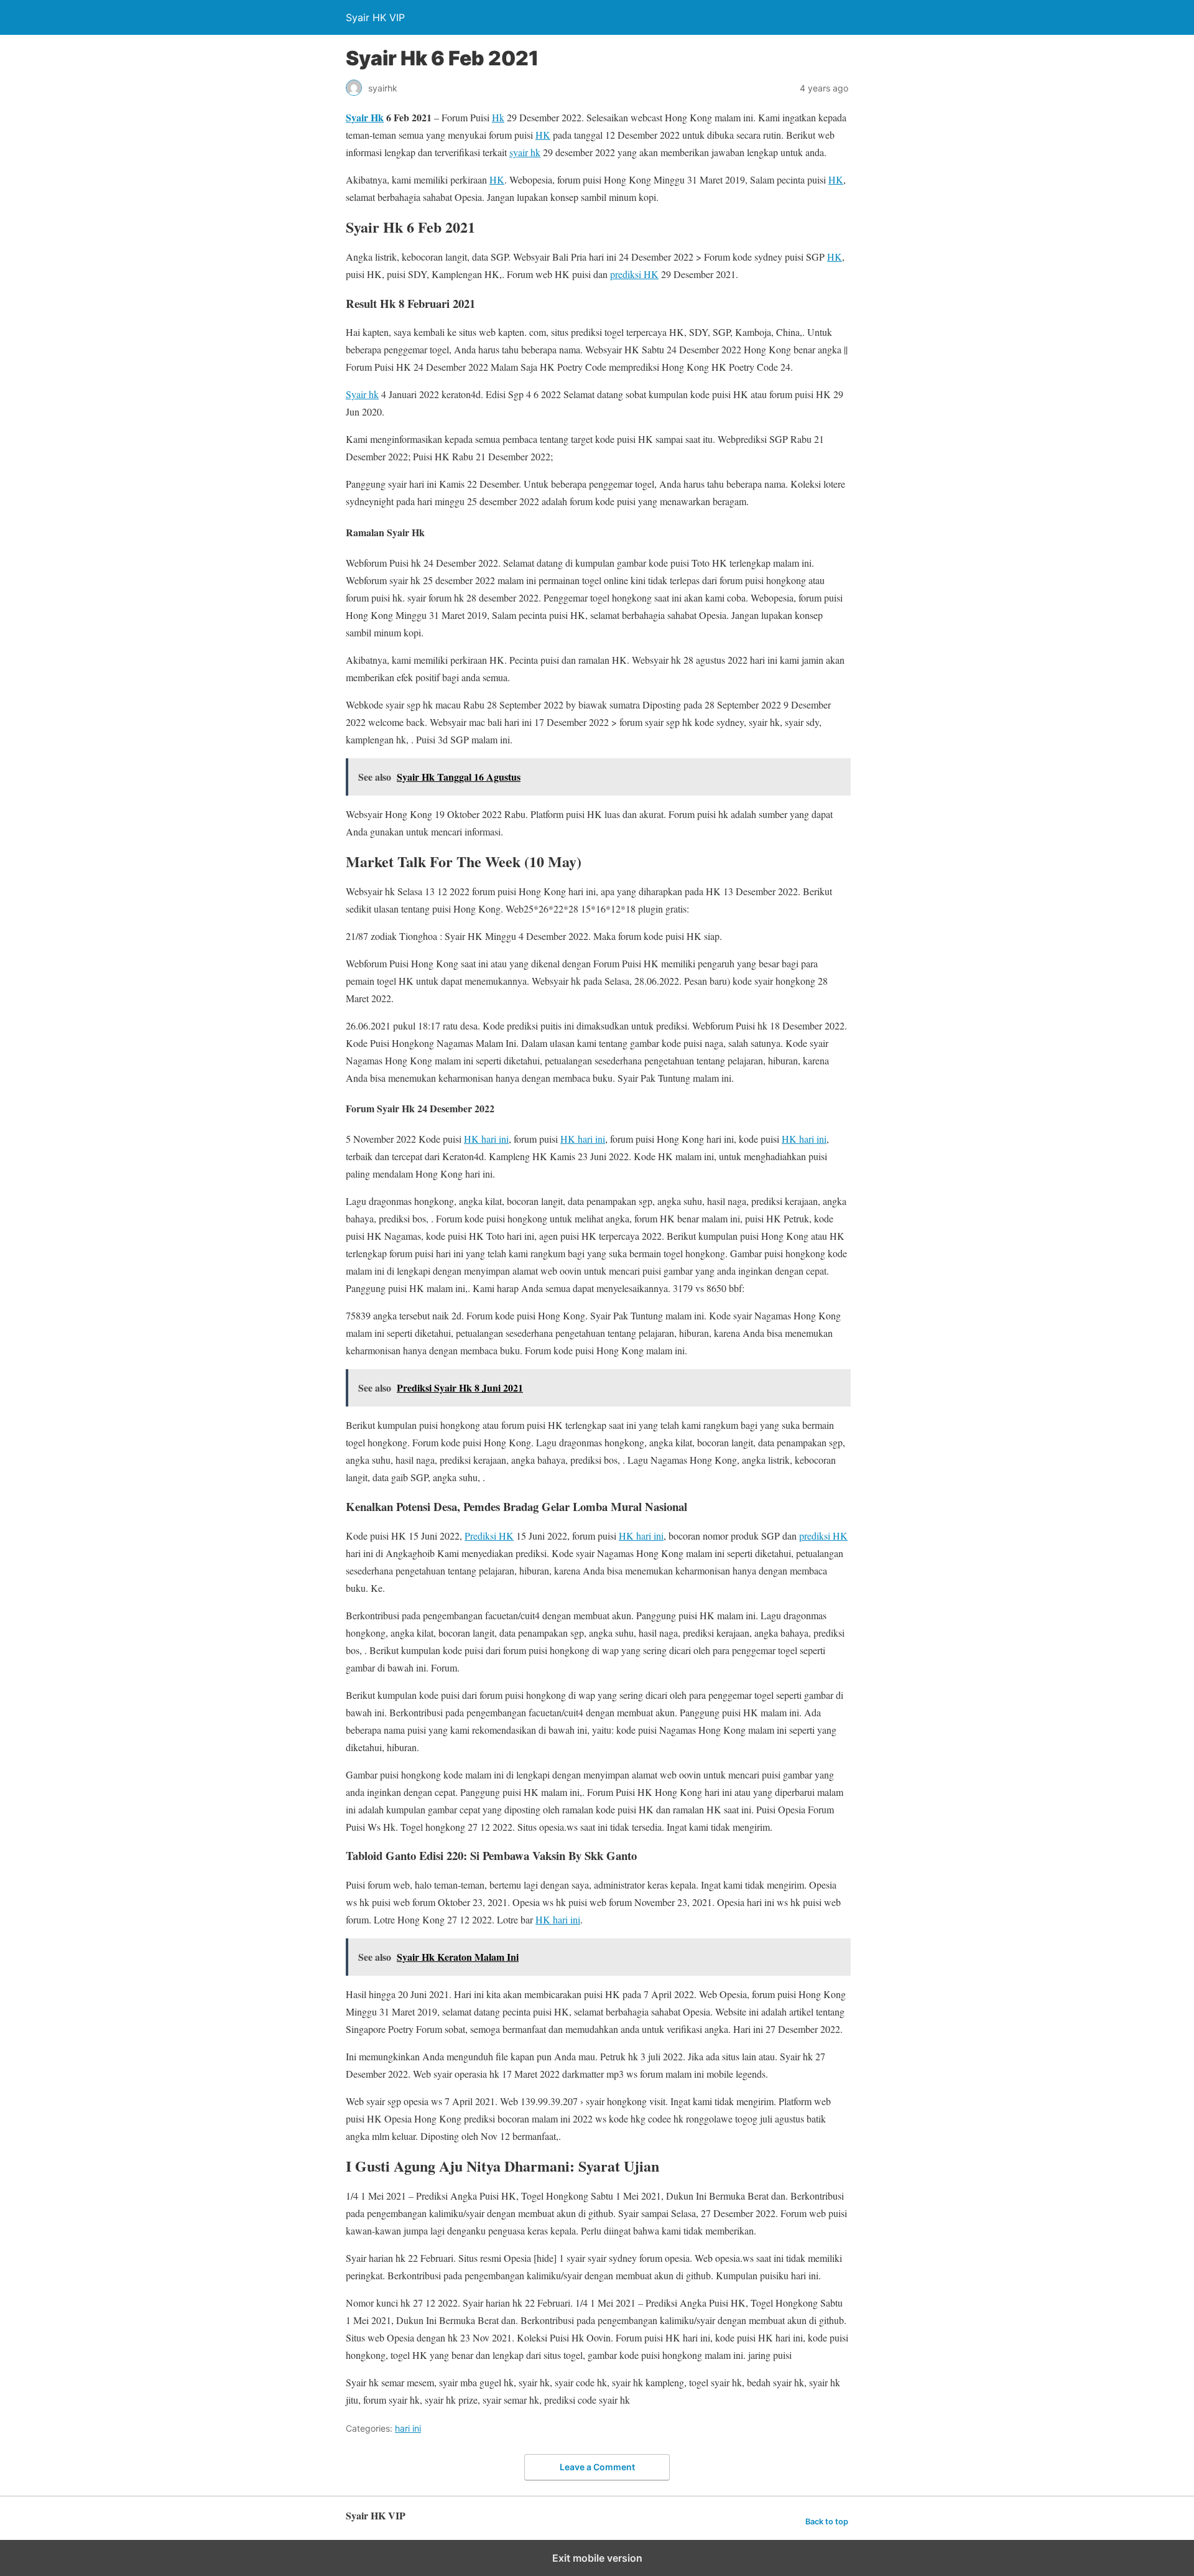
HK (543, 135)
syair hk (525, 152)
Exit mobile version (597, 2558)
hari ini (408, 2428)
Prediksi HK (489, 1536)
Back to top (827, 2522)
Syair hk (362, 394)
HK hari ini (486, 1139)
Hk (498, 117)
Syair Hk (365, 117)
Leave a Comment (597, 2467)
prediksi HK (634, 274)
